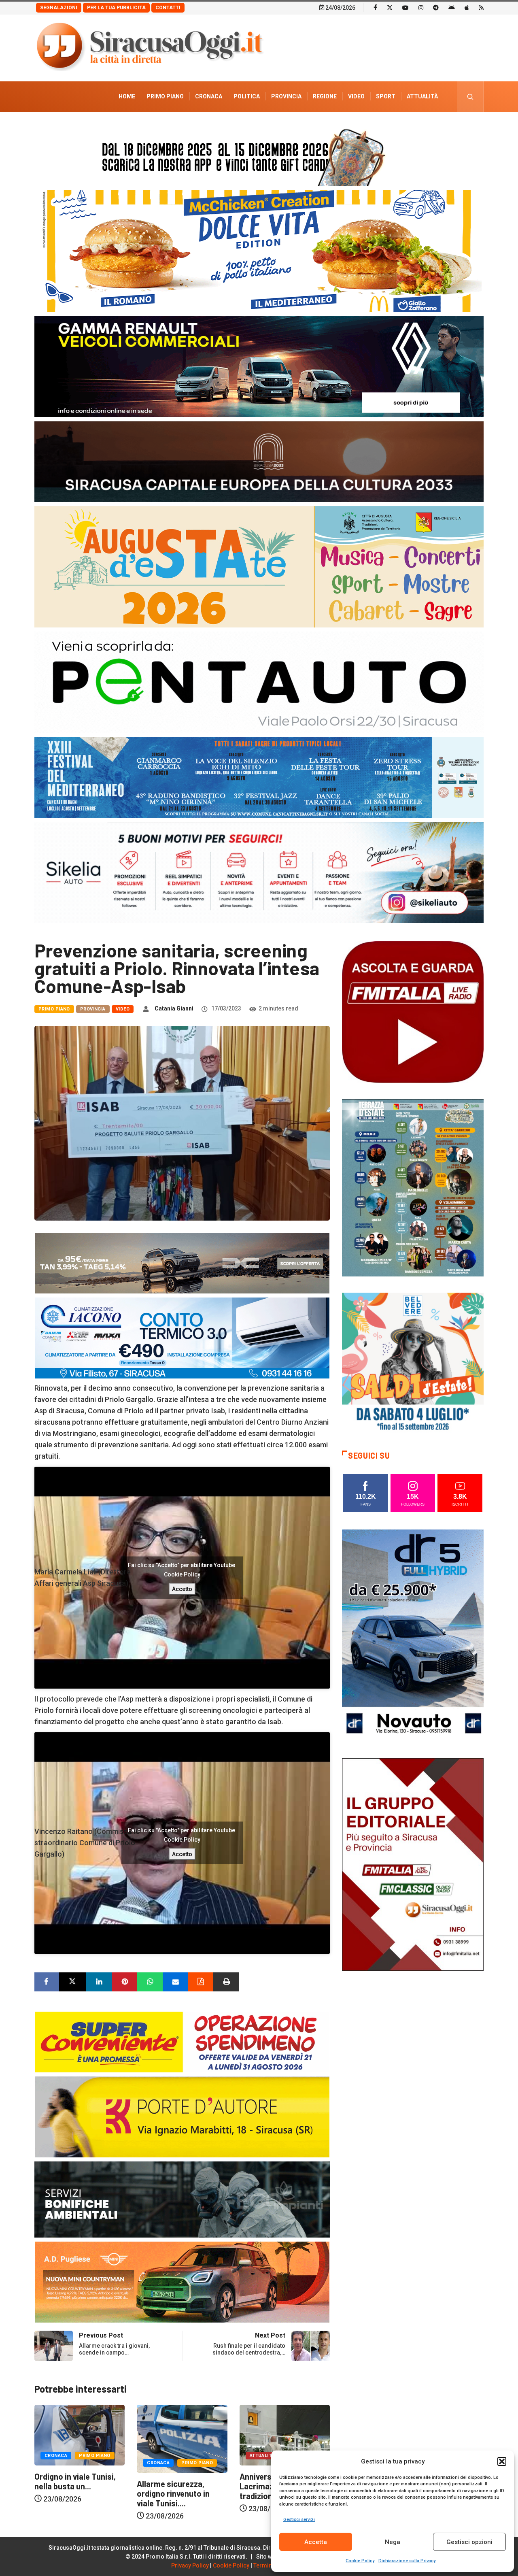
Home (127, 96)
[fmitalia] (259, 777)
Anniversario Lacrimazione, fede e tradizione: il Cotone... (74, 2486)
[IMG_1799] (182, 2041)
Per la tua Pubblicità (116, 8)
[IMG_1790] (259, 682)
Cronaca (209, 96)
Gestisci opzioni (469, 2542)
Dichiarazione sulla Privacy (407, 2561)
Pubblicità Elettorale (403, 127)
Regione (325, 96)
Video (356, 96)
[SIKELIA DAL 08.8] (259, 872)
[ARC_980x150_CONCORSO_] (259, 155)
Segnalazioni (59, 8)
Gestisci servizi (299, 2520)
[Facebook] (375, 7)
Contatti (168, 8)
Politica (247, 96)
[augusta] (259, 566)
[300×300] (413, 1363)
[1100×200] (259, 461)
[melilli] (413, 1187)
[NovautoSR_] (413, 1635)
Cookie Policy (360, 2561)
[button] (502, 2461)
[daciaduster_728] (182, 1262)
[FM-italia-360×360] (413, 1011)
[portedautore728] (182, 2116)
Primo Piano (165, 96)
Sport (386, 96)
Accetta (316, 2542)
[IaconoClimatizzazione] (182, 1337)
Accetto (182, 1589)
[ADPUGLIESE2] (182, 2281)
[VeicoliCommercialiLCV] (259, 366)
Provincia (286, 96)
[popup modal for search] (470, 97)
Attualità (422, 96)
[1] (413, 1864)
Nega (393, 2542)
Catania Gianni (174, 1008)
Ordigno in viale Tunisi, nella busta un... (178, 2481)
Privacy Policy (190, 2565)
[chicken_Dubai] (259, 250)
